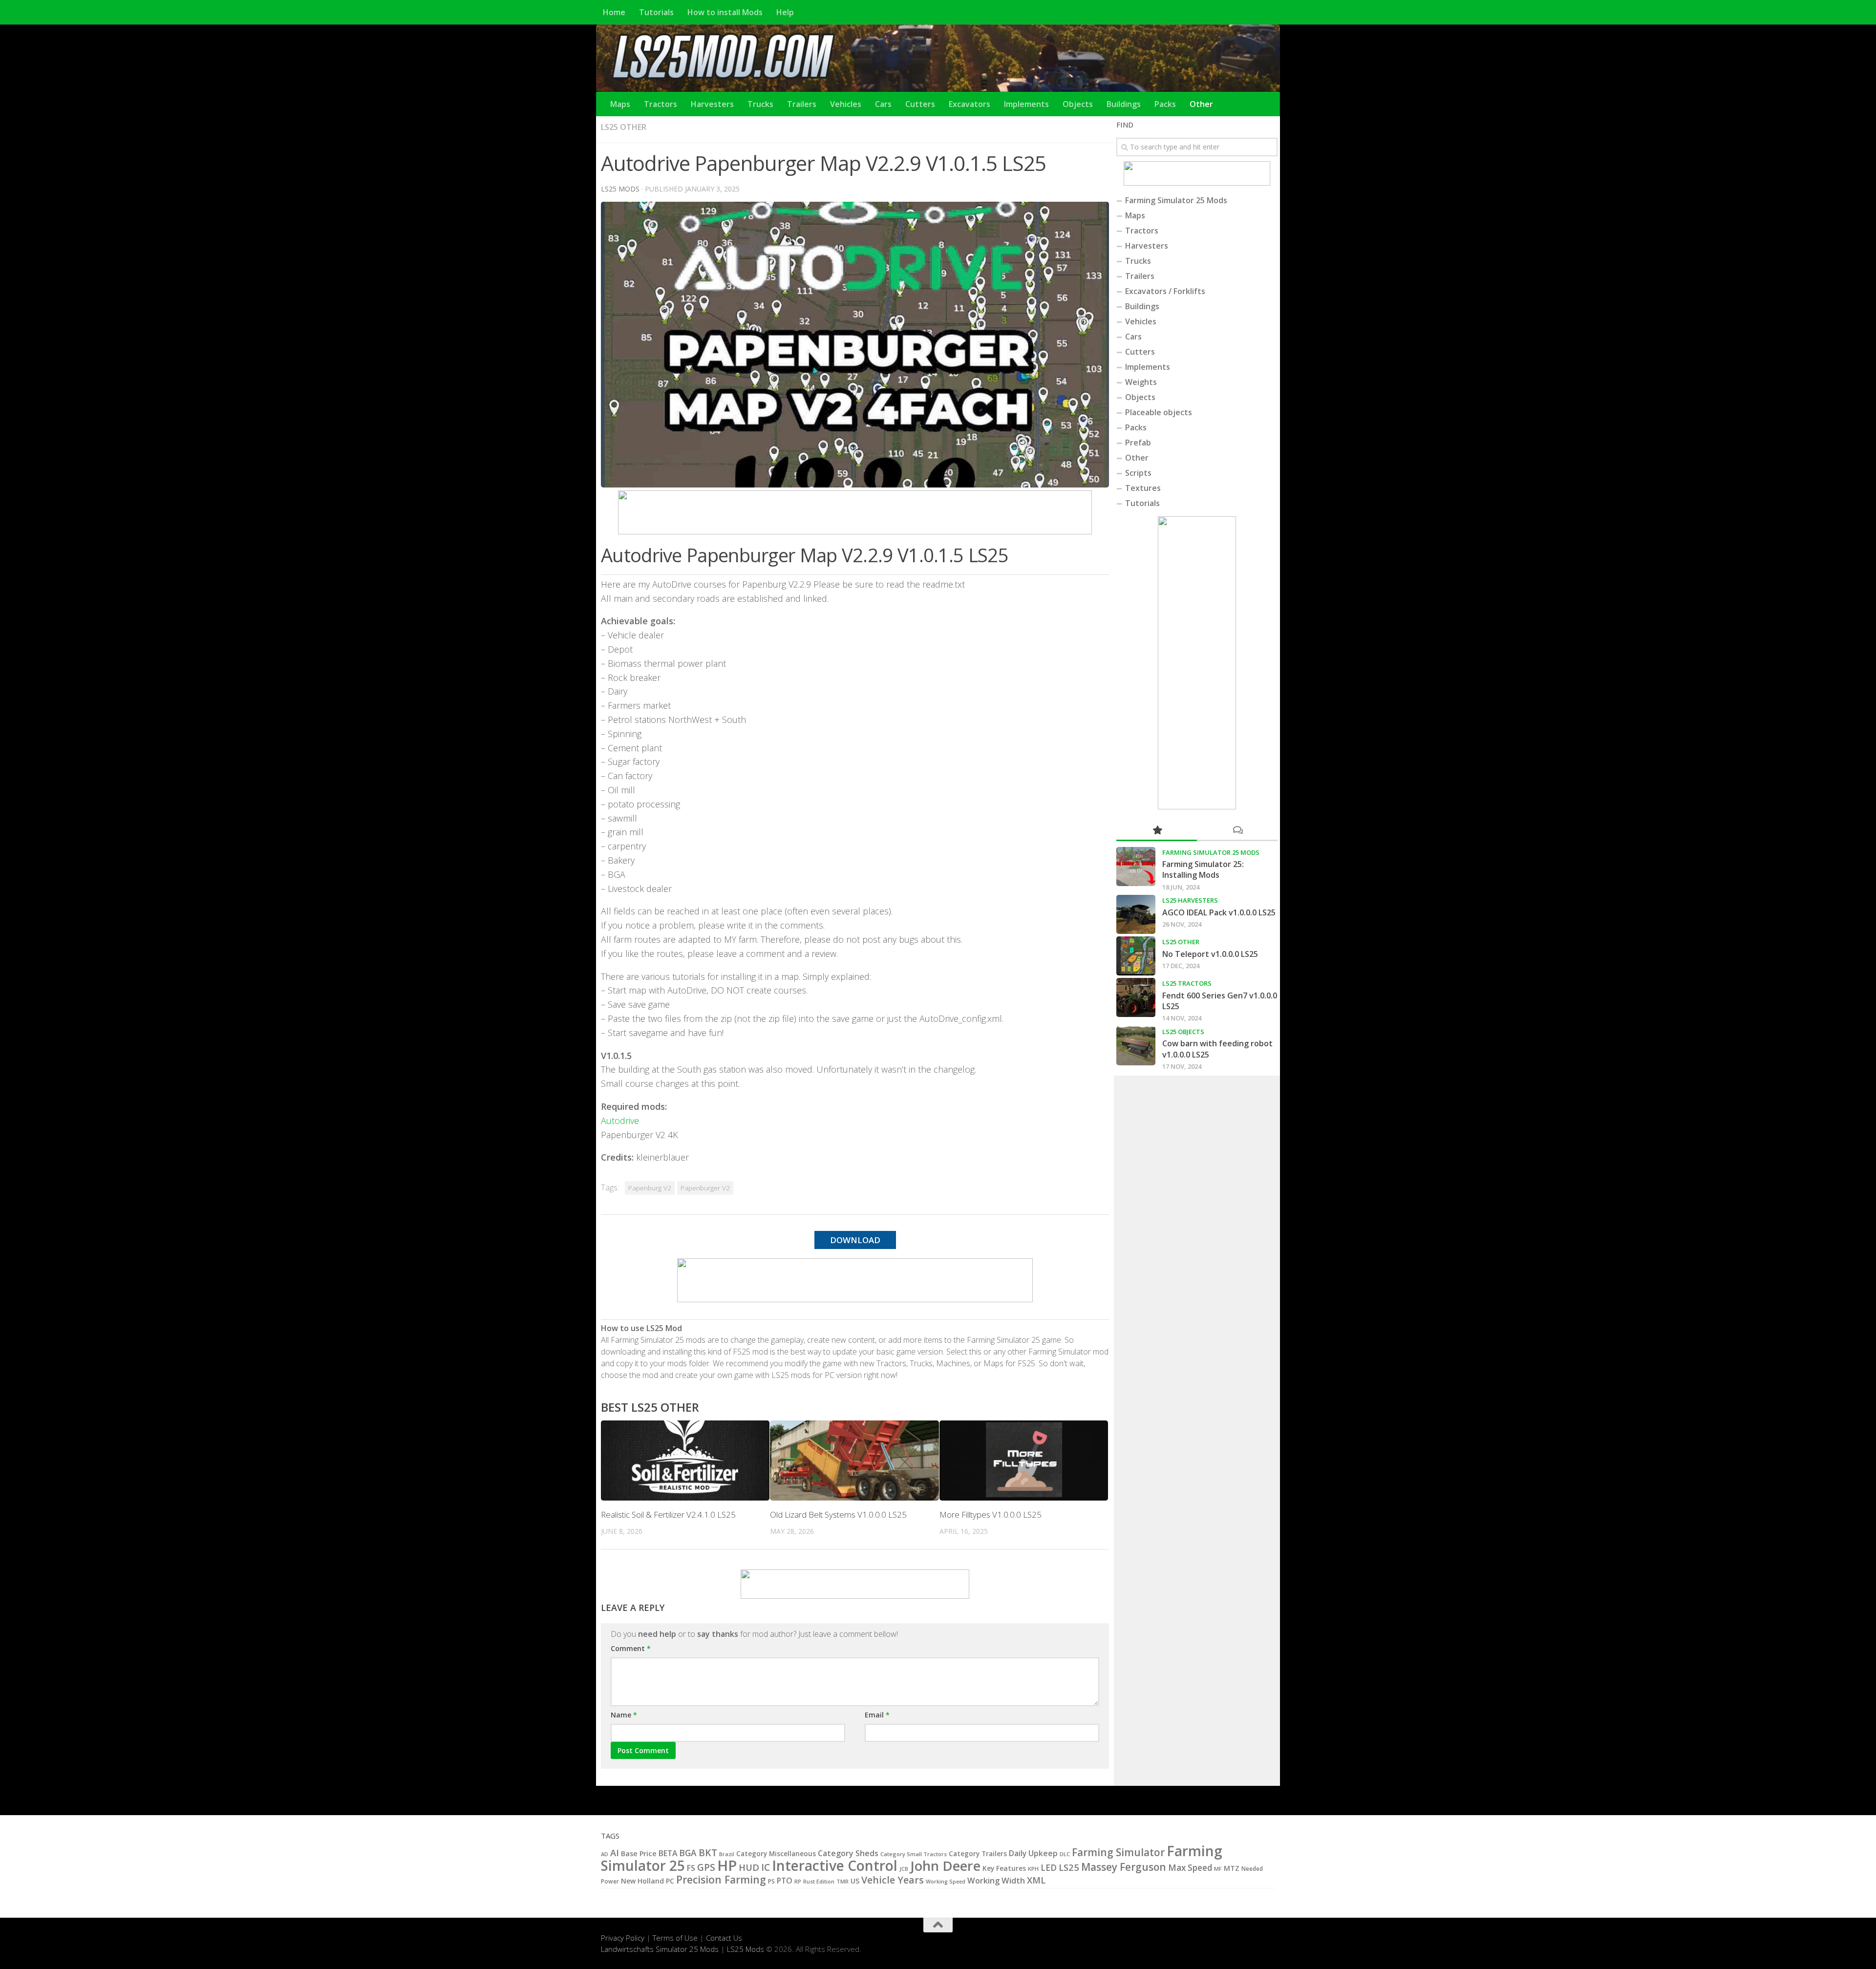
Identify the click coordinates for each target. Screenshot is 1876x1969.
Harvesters (712, 104)
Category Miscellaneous (776, 1854)
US (855, 1881)
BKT (708, 1853)
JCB (904, 1869)
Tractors (661, 104)
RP (798, 1881)
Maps (620, 104)
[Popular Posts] (1157, 831)
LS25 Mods (746, 1949)
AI (615, 1853)
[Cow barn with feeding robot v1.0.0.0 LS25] (1136, 1046)
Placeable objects (1159, 412)
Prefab (1138, 443)
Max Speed (1190, 1868)
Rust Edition (819, 1881)
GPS (706, 1867)
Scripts (1138, 473)
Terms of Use (675, 1938)
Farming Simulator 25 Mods (1176, 200)
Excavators (970, 104)
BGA (688, 1853)
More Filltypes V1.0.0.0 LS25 (991, 1514)
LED (1049, 1868)
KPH (1033, 1869)
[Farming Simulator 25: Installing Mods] (1136, 867)
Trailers (802, 104)
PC (670, 1881)
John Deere (945, 1866)
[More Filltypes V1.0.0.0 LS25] (1024, 1460)
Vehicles (846, 104)
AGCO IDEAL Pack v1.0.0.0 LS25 (1219, 912)
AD (605, 1854)
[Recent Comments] (1237, 831)
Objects (1078, 104)
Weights (1141, 382)
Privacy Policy (623, 1938)
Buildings (1124, 104)
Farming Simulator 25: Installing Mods (1203, 869)
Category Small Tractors (914, 1854)
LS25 (1069, 1867)
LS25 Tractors (1187, 983)
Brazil (727, 1854)
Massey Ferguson (1124, 1867)
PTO (785, 1881)
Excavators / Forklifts (1165, 291)
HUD (749, 1867)
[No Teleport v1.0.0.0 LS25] (1136, 956)
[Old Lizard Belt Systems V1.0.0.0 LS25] (854, 1460)
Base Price (639, 1853)
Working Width (996, 1880)
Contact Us (724, 1938)
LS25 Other (624, 127)
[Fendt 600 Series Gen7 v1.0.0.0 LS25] (1136, 997)
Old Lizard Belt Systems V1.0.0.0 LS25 (838, 1514)
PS (771, 1881)
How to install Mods (725, 12)
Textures (1143, 488)
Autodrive (620, 1121)
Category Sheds (848, 1853)
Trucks (760, 104)
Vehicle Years (893, 1880)
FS (691, 1868)
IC (766, 1867)
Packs (1165, 104)
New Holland (642, 1881)
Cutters (920, 104)
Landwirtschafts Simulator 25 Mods (660, 1949)
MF (1218, 1869)
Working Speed (946, 1881)
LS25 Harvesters (1190, 900)
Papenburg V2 (650, 1188)
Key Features (1004, 1868)
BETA (668, 1853)
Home (614, 12)
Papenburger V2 (705, 1188)
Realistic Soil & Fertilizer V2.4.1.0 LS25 (668, 1514)
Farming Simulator (1118, 1852)
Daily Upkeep (1033, 1853)
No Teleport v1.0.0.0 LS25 (1210, 954)
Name (624, 1715)
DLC (1065, 1854)
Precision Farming (721, 1879)
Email (877, 1715)
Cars (883, 104)
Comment (631, 1648)
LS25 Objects (1183, 1032)
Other (1201, 104)
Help (785, 12)
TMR (842, 1881)
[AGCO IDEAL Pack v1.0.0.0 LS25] (1136, 914)
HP (727, 1865)
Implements (1026, 104)
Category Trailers (978, 1854)
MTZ (1232, 1868)
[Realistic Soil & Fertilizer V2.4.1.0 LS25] (685, 1460)
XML (1036, 1880)
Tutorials (656, 12)
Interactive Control (835, 1865)
